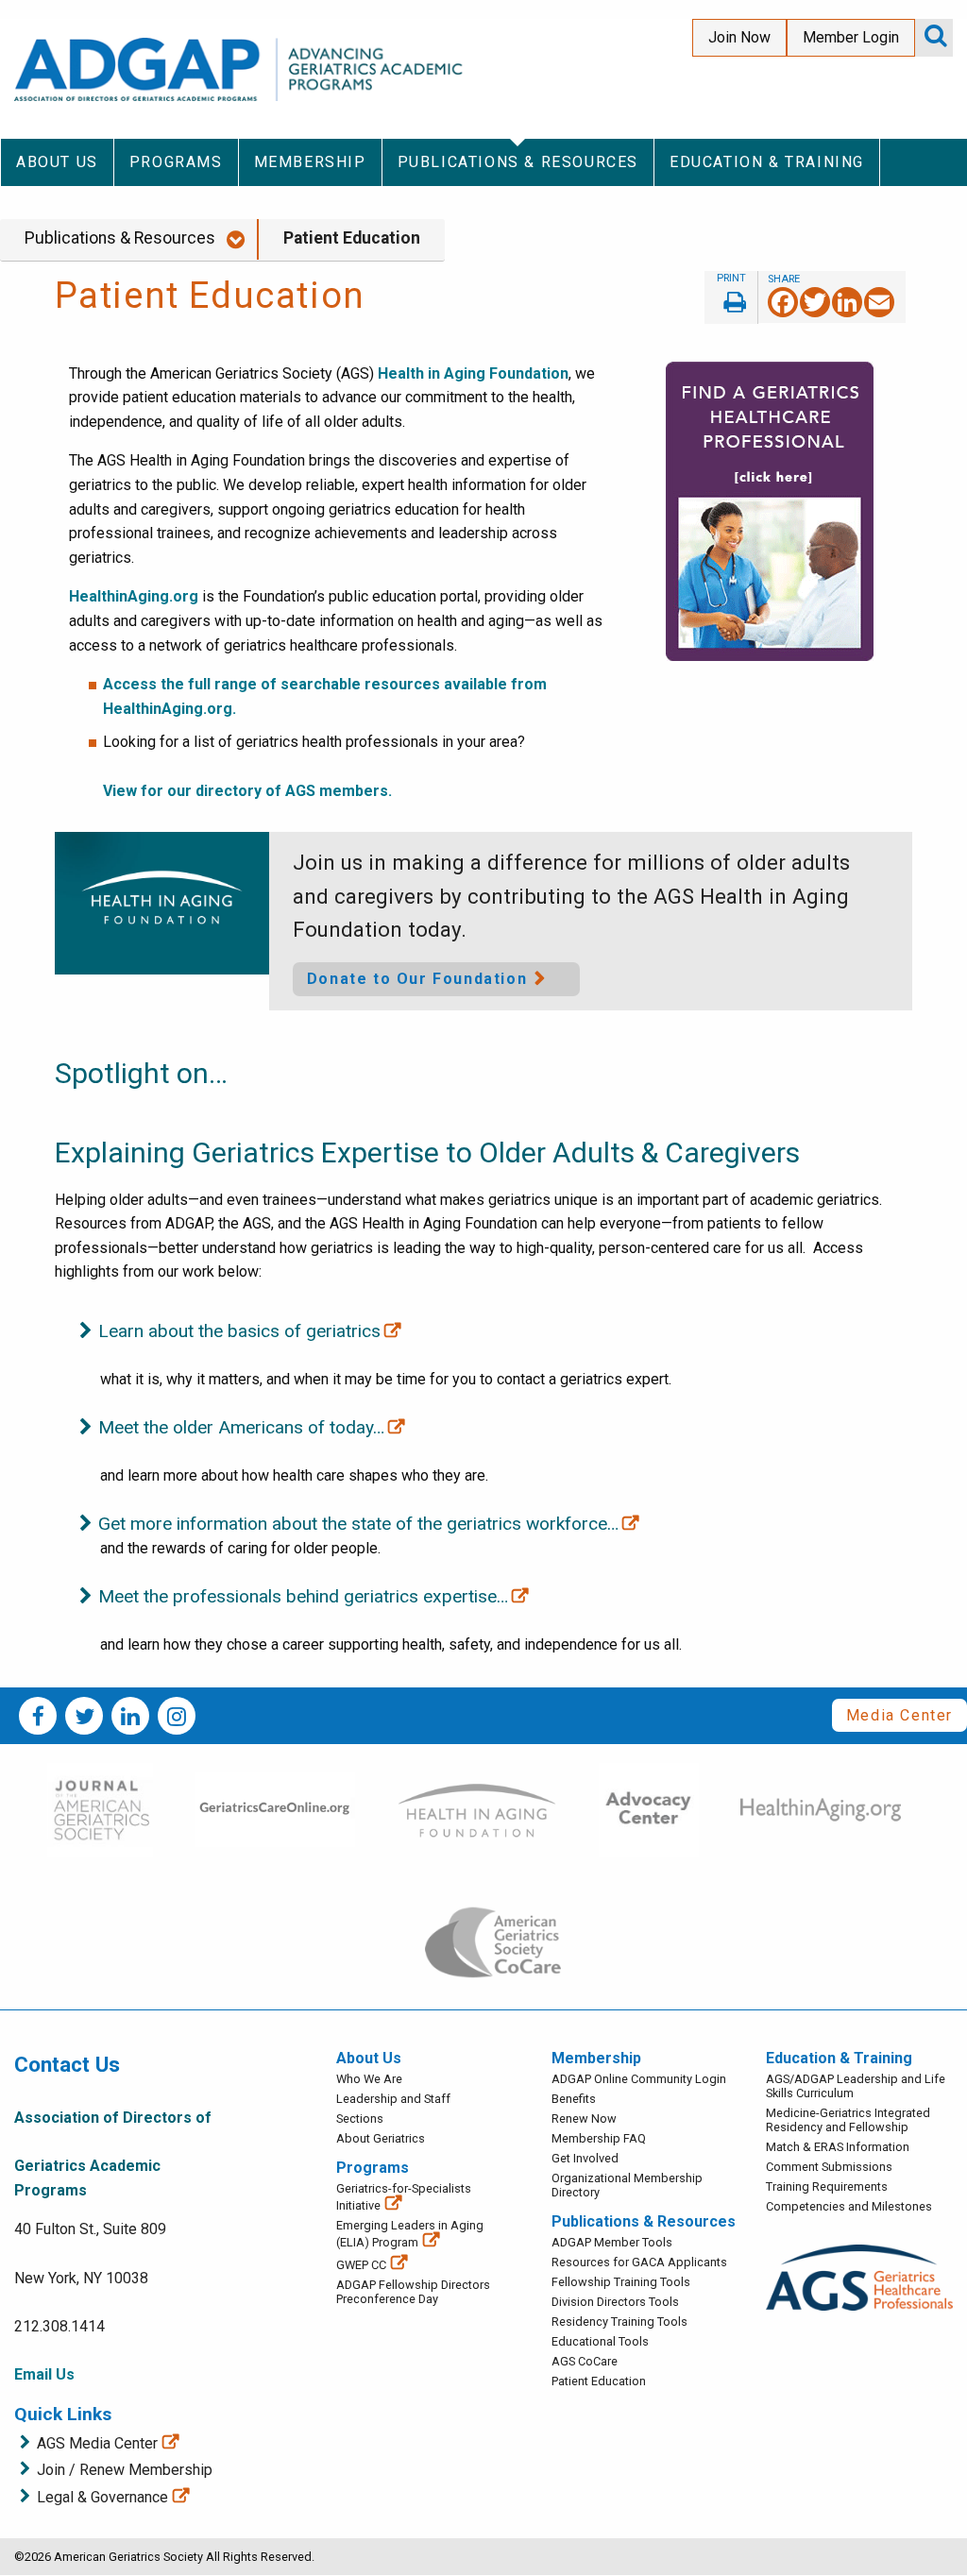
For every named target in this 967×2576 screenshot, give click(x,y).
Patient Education (352, 238)
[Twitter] (815, 302)
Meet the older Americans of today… (241, 1427)
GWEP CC (361, 2265)
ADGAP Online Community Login (639, 2079)
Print (731, 297)
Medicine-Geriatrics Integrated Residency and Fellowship (848, 2120)
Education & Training (839, 2058)
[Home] (242, 69)
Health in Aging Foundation (473, 373)
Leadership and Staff (393, 2099)
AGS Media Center (97, 2443)
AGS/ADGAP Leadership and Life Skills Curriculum (856, 2086)
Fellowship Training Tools (621, 2282)
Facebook (38, 1716)
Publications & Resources (120, 238)
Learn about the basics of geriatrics (239, 1331)
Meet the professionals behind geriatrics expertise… (303, 1596)
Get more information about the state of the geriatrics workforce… (358, 1524)
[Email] (879, 302)
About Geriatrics (381, 2138)
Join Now (739, 37)
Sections (360, 2118)
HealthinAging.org (134, 596)
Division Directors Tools (615, 2302)
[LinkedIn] (847, 302)
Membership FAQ (599, 2138)
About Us (369, 2058)
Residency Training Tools (619, 2322)
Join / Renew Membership (125, 2470)
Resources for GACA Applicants (639, 2262)
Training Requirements (827, 2186)
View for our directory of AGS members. (247, 791)
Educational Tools (600, 2341)
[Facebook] (783, 302)
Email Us (44, 2374)
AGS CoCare (585, 2361)
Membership (596, 2058)
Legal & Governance (102, 2497)
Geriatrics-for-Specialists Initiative (404, 2197)
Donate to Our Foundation (417, 979)
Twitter (84, 1716)
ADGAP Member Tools (612, 2242)
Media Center (899, 1715)
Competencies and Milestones (849, 2206)
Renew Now (584, 2118)
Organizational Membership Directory (627, 2185)
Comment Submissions (829, 2167)
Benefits (574, 2099)
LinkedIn (130, 1716)
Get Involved (585, 2158)
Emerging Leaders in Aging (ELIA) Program (410, 2234)
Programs (373, 2168)
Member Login (851, 37)
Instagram (177, 1716)
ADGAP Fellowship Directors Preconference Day (413, 2292)
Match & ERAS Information (838, 2147)
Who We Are (369, 2079)
